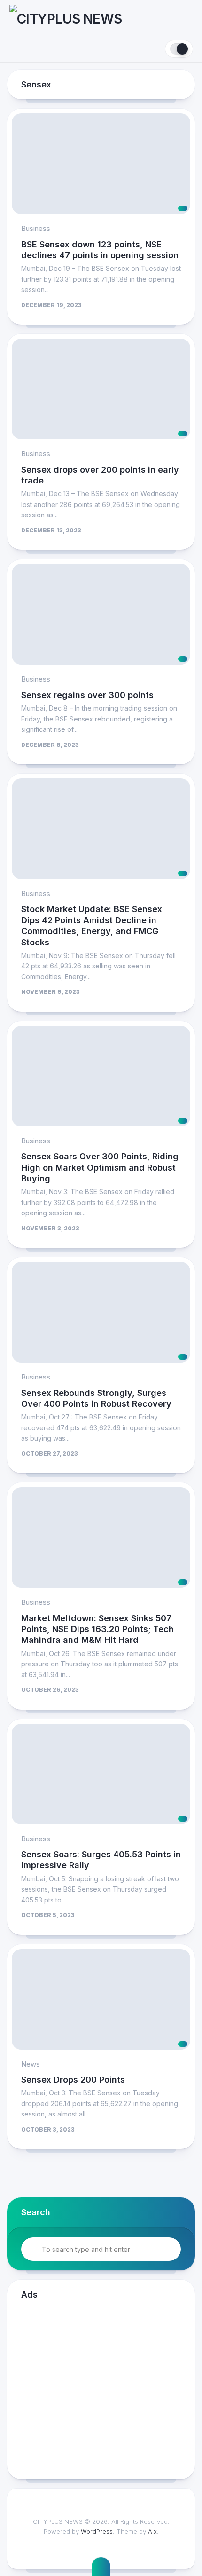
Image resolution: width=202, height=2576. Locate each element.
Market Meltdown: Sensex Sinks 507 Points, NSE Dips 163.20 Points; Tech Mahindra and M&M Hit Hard (97, 1629)
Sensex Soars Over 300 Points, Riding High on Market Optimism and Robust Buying (100, 1167)
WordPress (97, 2531)
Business (36, 228)
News (31, 2064)
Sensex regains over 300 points (87, 695)
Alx (152, 2531)
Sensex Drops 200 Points (73, 2080)
